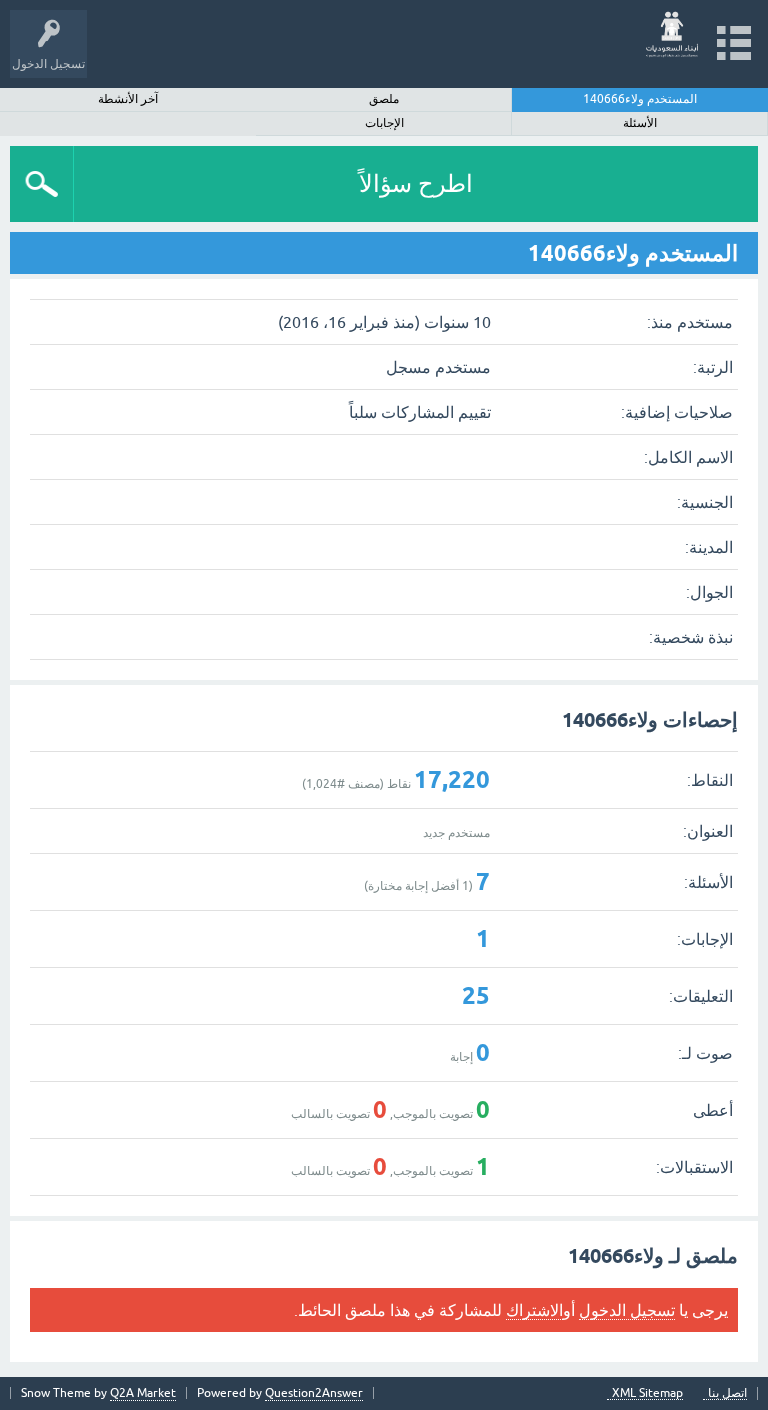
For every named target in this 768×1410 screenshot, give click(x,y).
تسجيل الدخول (627, 1310)
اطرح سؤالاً (416, 183)
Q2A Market (143, 1393)
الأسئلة (640, 123)
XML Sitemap (647, 1393)
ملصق (384, 99)
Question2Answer (314, 1393)
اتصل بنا (727, 1393)
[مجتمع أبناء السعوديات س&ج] (672, 34)
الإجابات (384, 123)
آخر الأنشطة (128, 99)
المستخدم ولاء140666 (640, 99)
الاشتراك (534, 1310)
